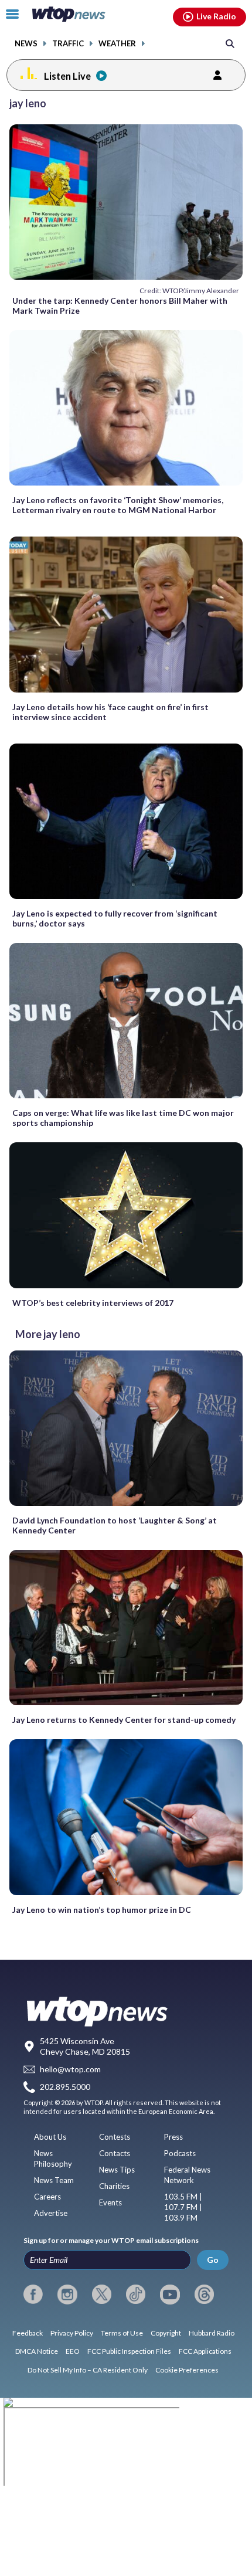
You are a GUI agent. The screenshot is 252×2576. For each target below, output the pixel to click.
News (26, 44)
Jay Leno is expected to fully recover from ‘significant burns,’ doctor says (115, 918)
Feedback (28, 2333)
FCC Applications (205, 2351)
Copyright (166, 2333)
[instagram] (67, 2295)
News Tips (117, 2170)
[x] (102, 2295)
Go (213, 2260)
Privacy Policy (72, 2333)
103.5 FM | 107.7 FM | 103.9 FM (183, 2207)
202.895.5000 (65, 2087)
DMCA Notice (37, 2351)
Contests (115, 2137)
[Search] (230, 43)
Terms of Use (122, 2333)
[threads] (204, 2295)
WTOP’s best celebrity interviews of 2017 (93, 1303)
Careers (47, 2197)
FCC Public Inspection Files (129, 2351)
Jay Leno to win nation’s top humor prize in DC (102, 1910)
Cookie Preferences (187, 2370)
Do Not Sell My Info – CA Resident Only (88, 2370)
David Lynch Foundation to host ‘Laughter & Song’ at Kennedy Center (115, 1525)
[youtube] (170, 2295)
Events (110, 2202)
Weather (117, 44)
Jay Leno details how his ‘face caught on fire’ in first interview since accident (110, 712)
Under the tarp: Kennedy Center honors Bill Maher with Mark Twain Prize (120, 306)
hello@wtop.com (70, 2069)
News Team (54, 2180)
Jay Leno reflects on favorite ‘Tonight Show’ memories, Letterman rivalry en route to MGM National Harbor (118, 505)
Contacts (115, 2153)
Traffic (68, 44)
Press (173, 2137)
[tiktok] (136, 2295)
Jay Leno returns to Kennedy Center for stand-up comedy (124, 1720)
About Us (50, 2137)
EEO (73, 2351)
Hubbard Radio (212, 2333)
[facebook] (33, 2295)
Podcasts (180, 2153)
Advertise (51, 2213)
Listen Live (67, 76)
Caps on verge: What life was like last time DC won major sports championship (123, 1118)
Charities (114, 2186)
